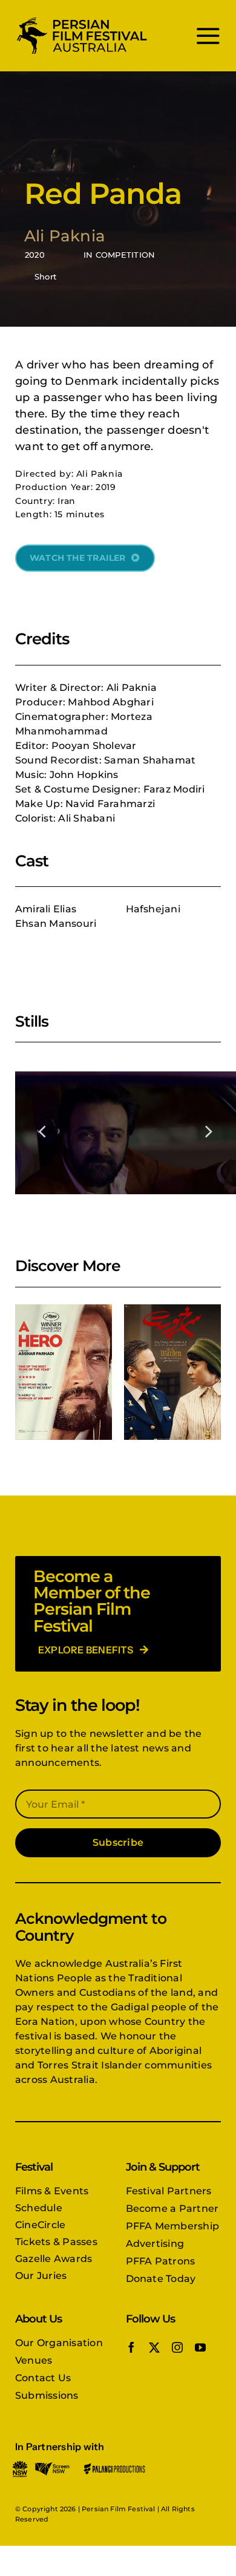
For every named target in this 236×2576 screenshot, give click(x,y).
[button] (43, 1131)
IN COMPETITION (119, 255)
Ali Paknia (65, 236)
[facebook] (131, 2347)
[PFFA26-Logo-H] (82, 20)
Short (45, 276)
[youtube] (200, 2347)
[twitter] (154, 2347)
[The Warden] (172, 1372)
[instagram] (177, 2347)
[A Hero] (64, 1372)
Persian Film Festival (118, 2509)
